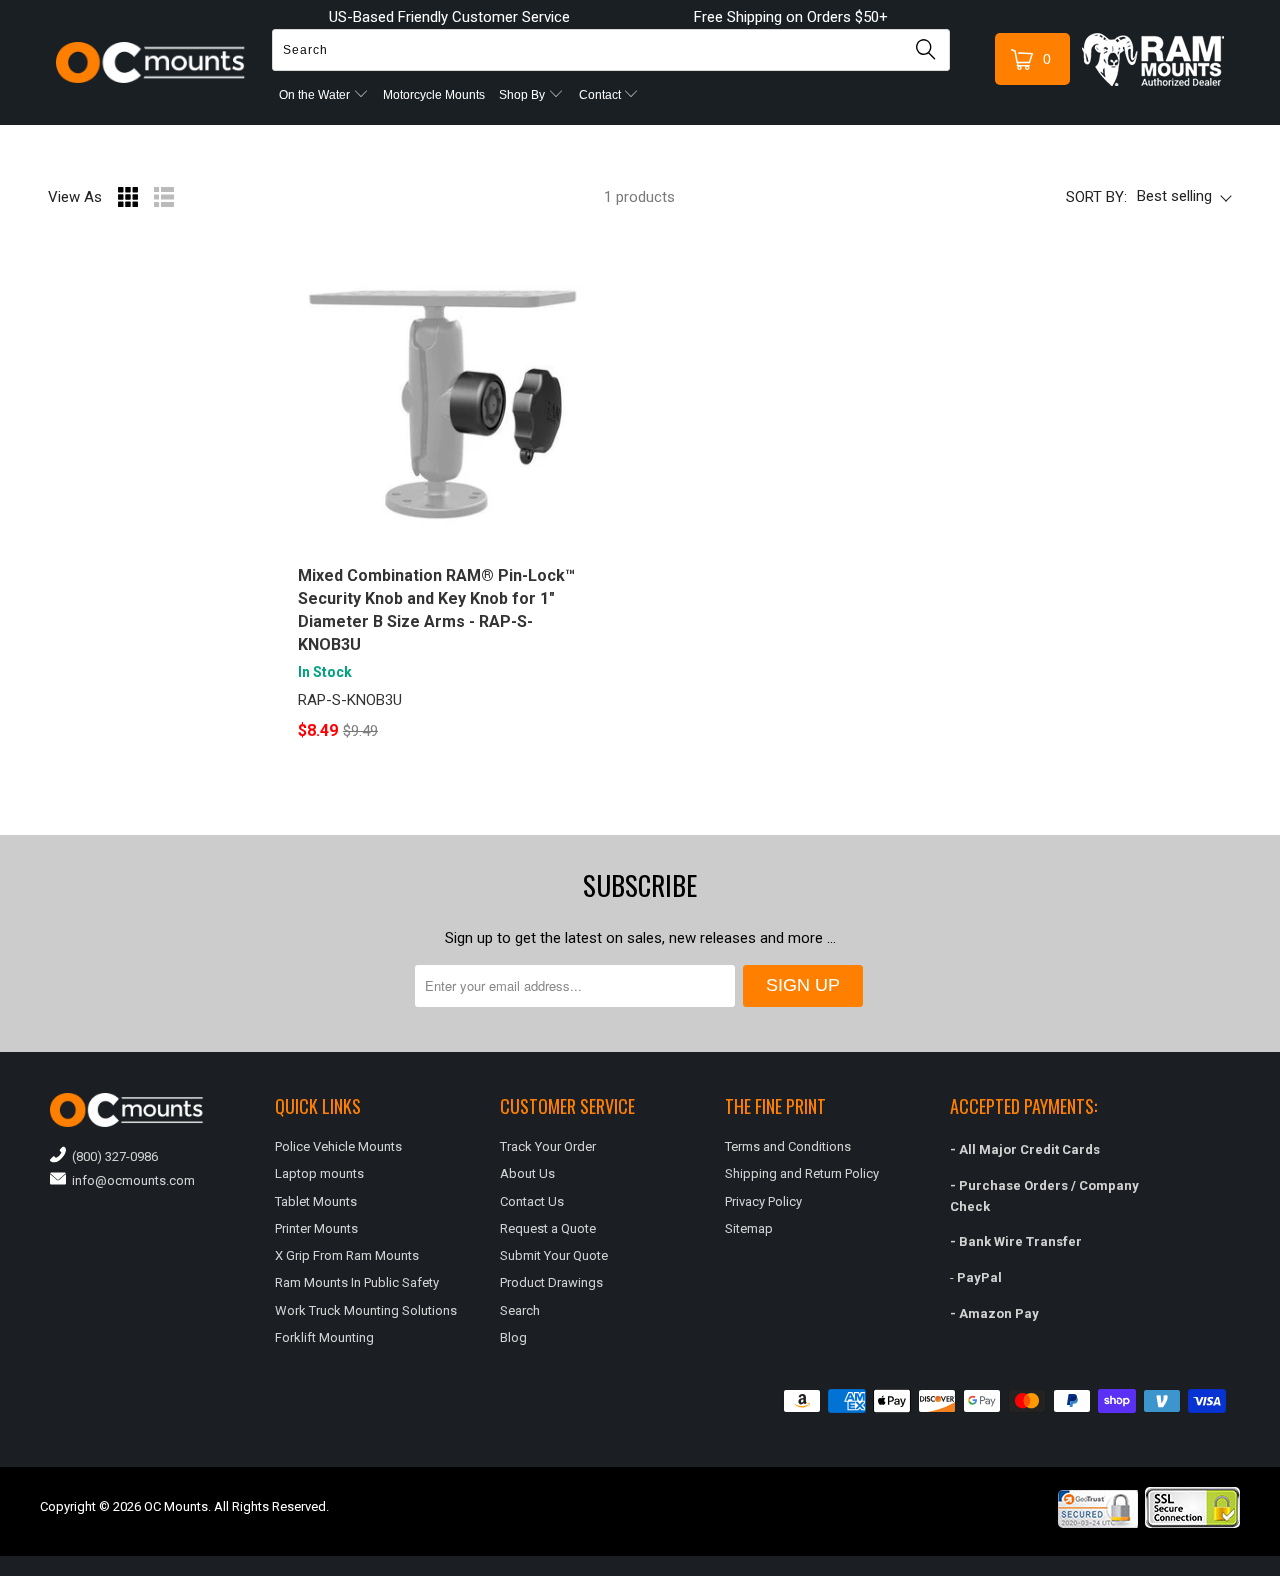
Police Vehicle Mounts (338, 1146)
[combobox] (611, 50)
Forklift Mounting (324, 1337)
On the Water (316, 95)
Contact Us (532, 1201)
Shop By (523, 95)
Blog (513, 1337)
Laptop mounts (319, 1173)
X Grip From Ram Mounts (347, 1255)
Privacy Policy (763, 1201)
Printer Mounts (316, 1228)
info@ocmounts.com (130, 1180)
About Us (527, 1173)
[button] (1279, 1568)
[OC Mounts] (151, 63)
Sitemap (749, 1228)
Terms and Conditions (788, 1146)
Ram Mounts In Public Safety (357, 1282)
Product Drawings (551, 1282)
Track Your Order (548, 1146)
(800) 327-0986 (112, 1156)
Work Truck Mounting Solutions (366, 1310)
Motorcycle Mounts (434, 95)
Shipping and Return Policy (802, 1173)
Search (520, 1310)
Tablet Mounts (316, 1201)
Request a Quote (548, 1228)
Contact (601, 95)
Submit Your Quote (554, 1255)
